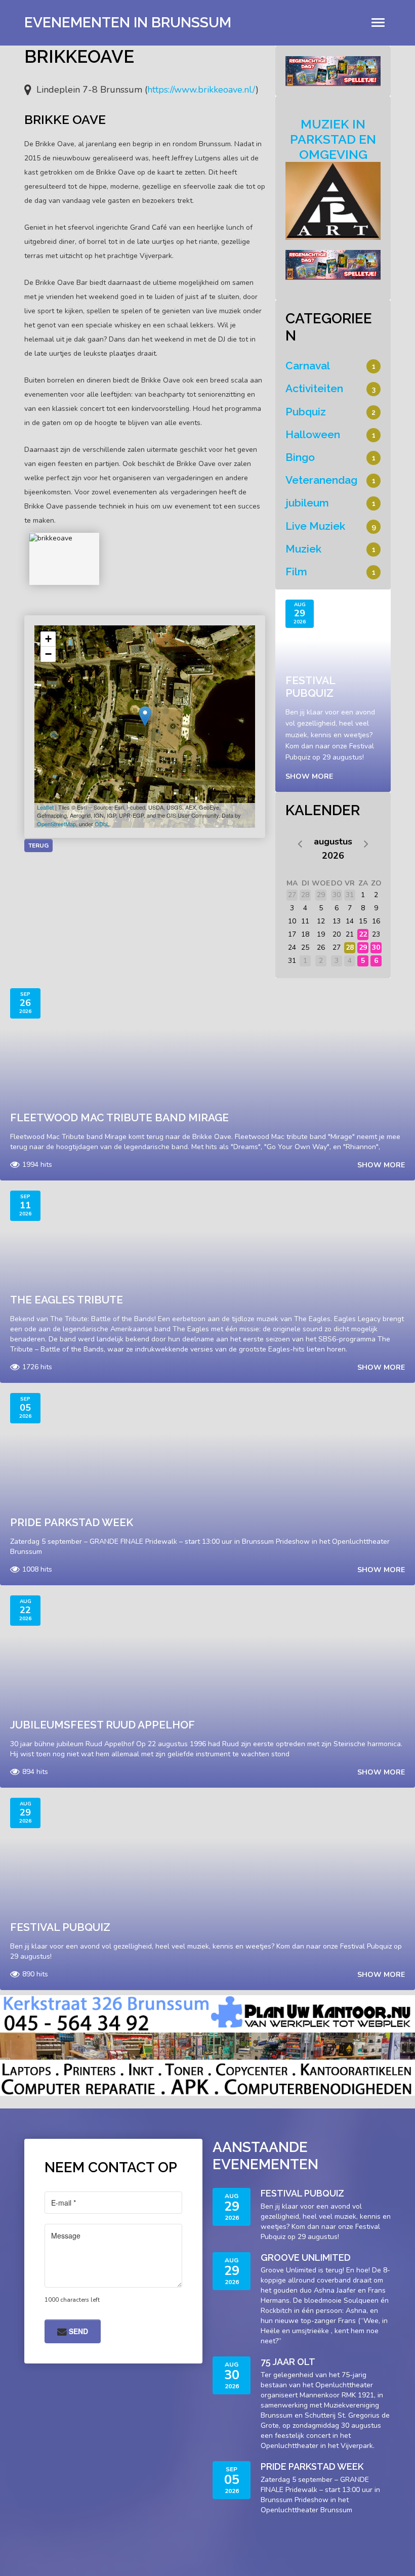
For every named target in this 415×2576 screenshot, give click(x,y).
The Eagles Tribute (67, 1300)
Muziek (303, 549)
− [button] (48, 654)
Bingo (300, 457)
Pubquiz (306, 412)
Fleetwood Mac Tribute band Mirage (119, 1117)
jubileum (307, 503)
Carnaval (308, 366)
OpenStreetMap (56, 824)
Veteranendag (321, 480)
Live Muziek (315, 526)
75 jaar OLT (288, 2362)
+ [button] (48, 639)
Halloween (313, 434)
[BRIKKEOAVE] (64, 559)
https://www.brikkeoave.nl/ (201, 90)
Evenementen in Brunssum (128, 23)
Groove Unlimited (306, 2257)
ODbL (102, 824)
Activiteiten (314, 388)
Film (296, 572)
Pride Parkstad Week (72, 1522)
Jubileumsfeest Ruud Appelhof (102, 1725)
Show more (309, 776)
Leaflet (45, 807)
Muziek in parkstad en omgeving (333, 139)
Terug (38, 846)
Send (77, 2331)
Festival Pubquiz (310, 687)
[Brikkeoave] (145, 716)
